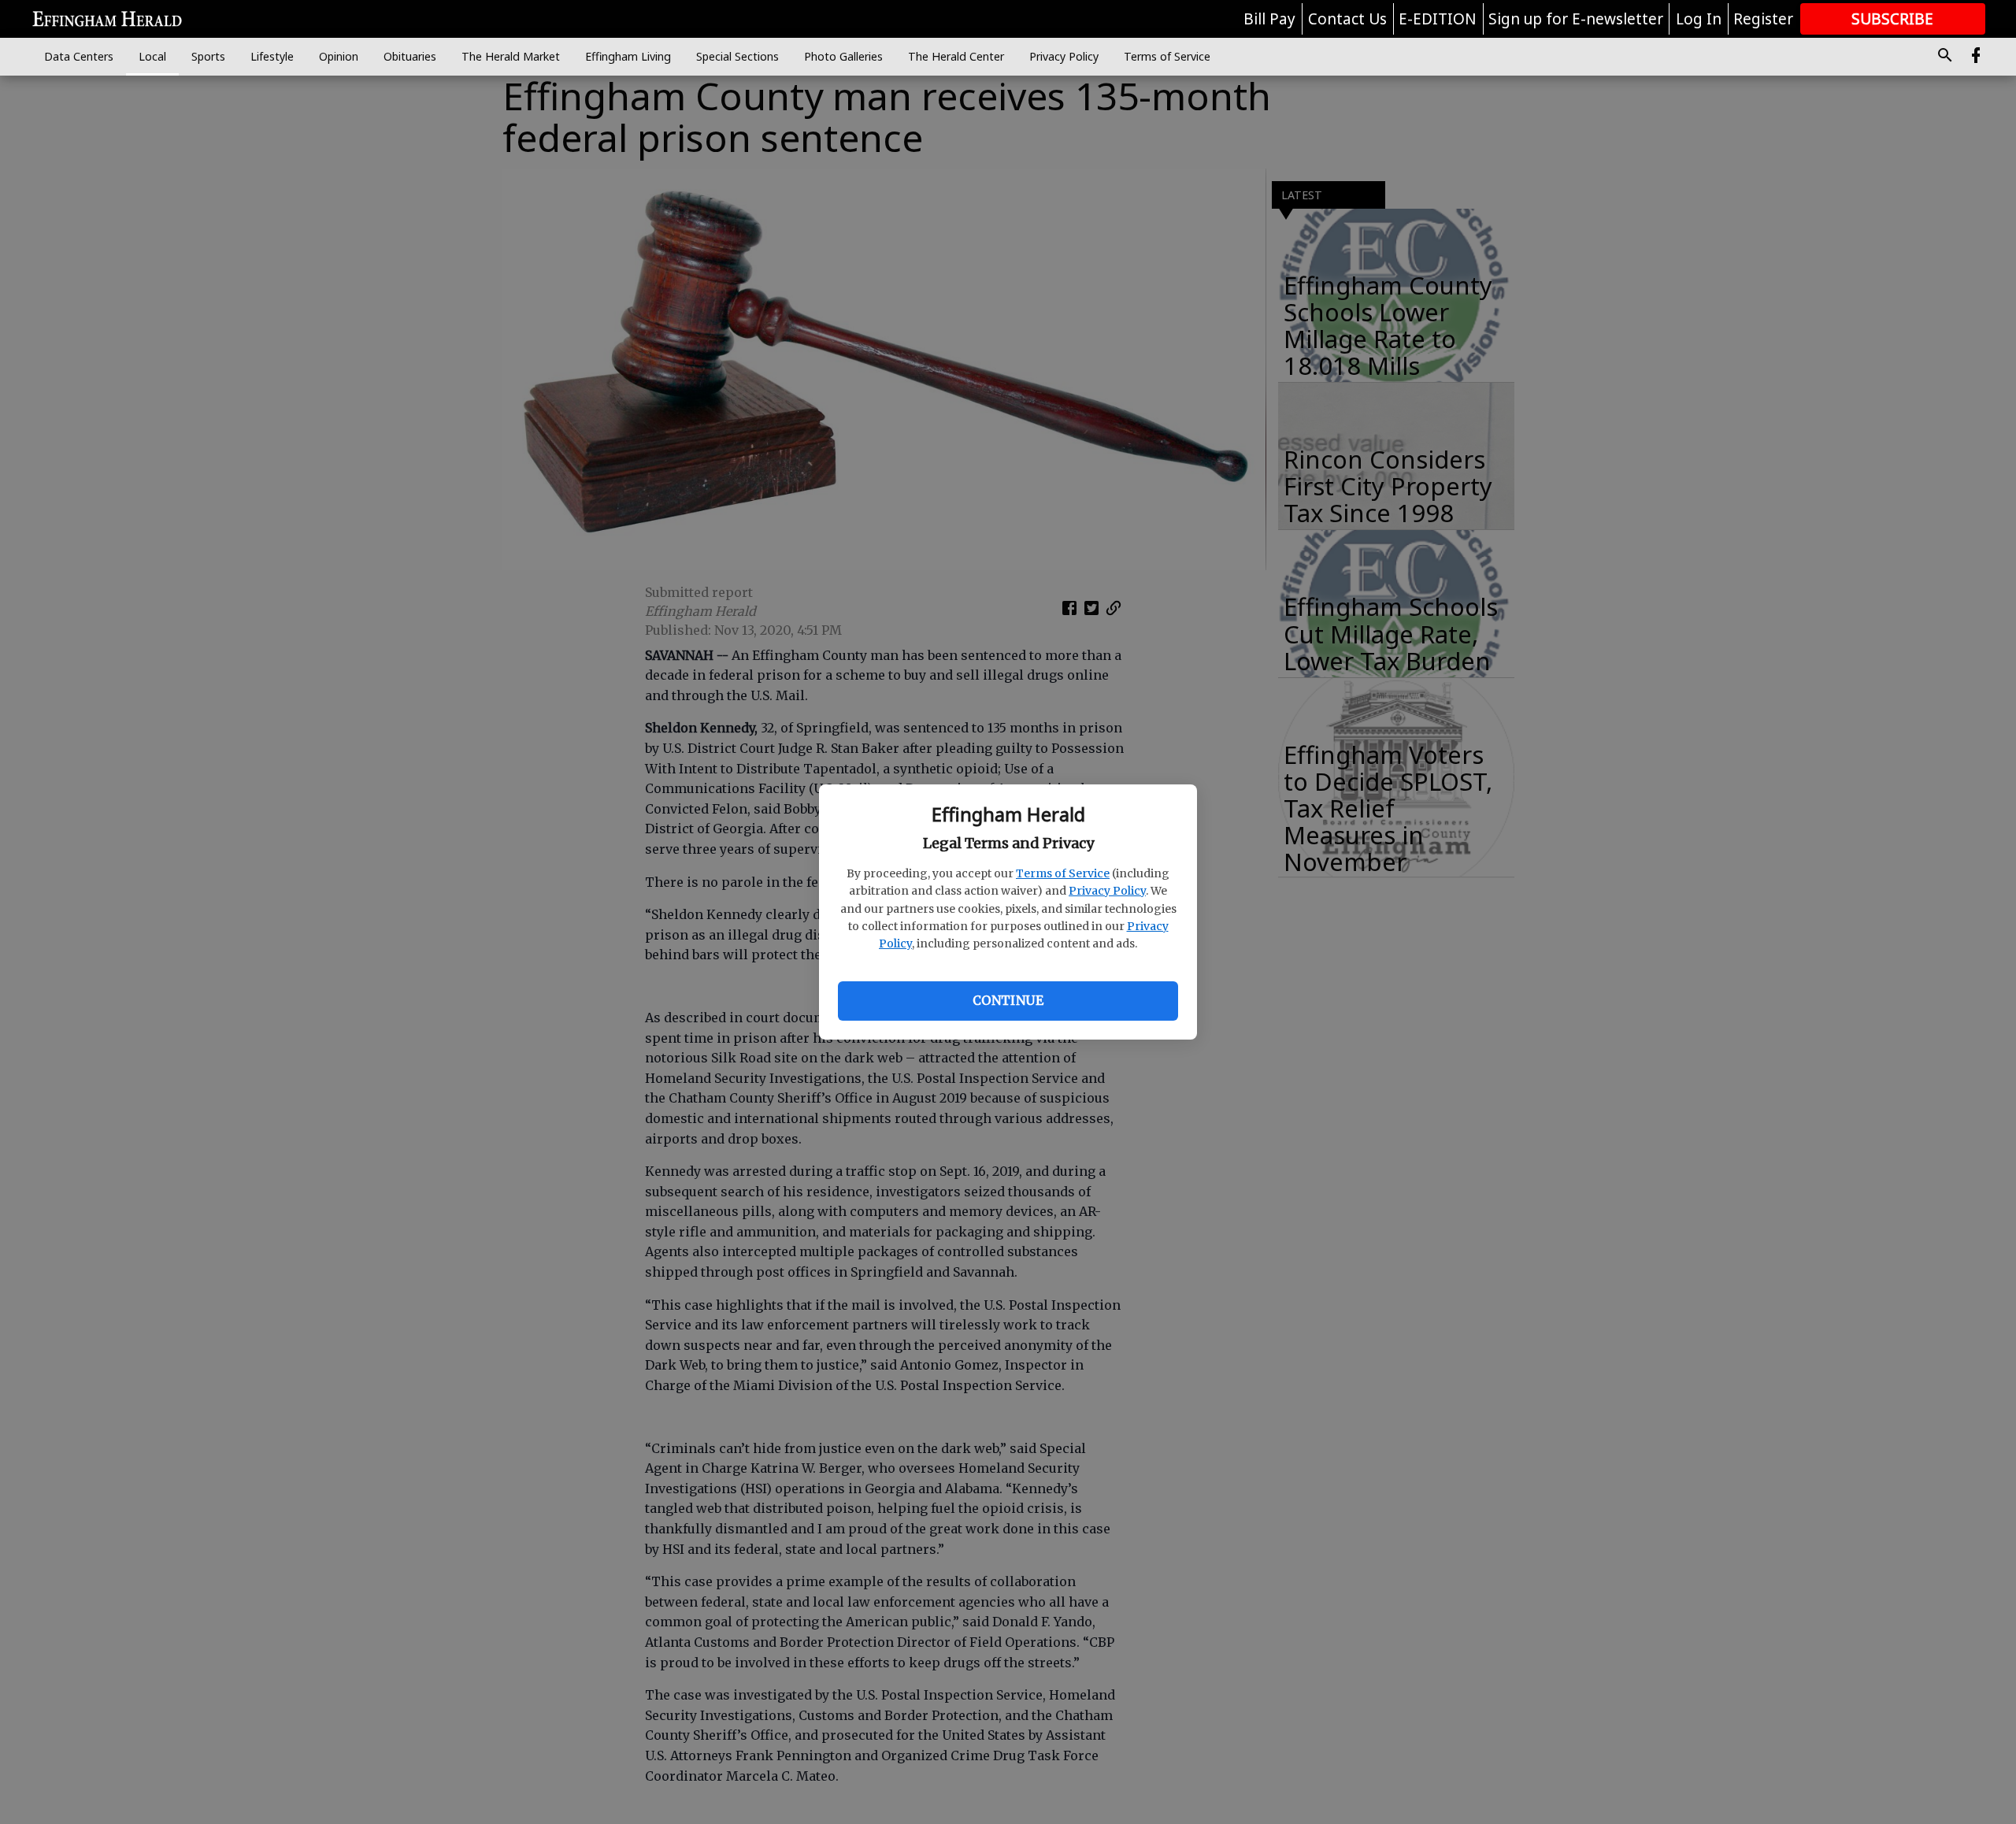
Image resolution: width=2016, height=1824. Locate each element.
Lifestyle (272, 56)
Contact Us (1347, 19)
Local (152, 56)
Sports (208, 56)
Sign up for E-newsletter (1576, 19)
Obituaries (410, 56)
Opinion (339, 56)
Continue (1008, 1000)
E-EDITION (1438, 19)
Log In (1699, 19)
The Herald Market (511, 56)
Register (1763, 19)
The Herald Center (956, 56)
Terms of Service (1063, 873)
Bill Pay (1269, 19)
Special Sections (737, 56)
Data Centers (79, 56)
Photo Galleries (843, 56)
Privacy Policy (1107, 891)
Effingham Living (628, 56)
